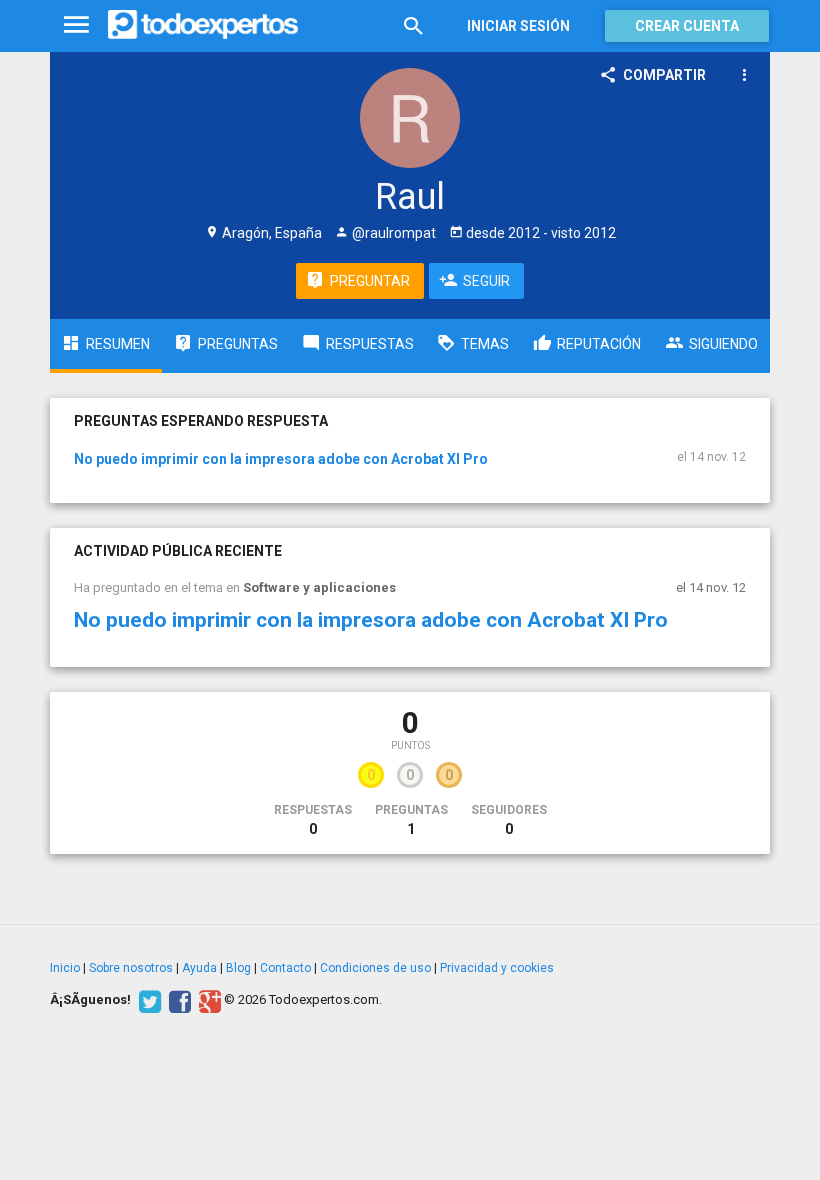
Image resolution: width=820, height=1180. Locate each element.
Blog (238, 968)
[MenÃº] (76, 25)
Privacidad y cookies (497, 968)
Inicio (65, 968)
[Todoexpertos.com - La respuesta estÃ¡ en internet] (203, 25)
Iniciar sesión (518, 26)
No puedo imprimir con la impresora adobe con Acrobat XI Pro (281, 459)
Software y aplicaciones (319, 587)
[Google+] (207, 1000)
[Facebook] (177, 1000)
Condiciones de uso (375, 968)
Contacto (285, 968)
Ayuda (199, 968)
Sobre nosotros (131, 968)
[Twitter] (147, 1000)
